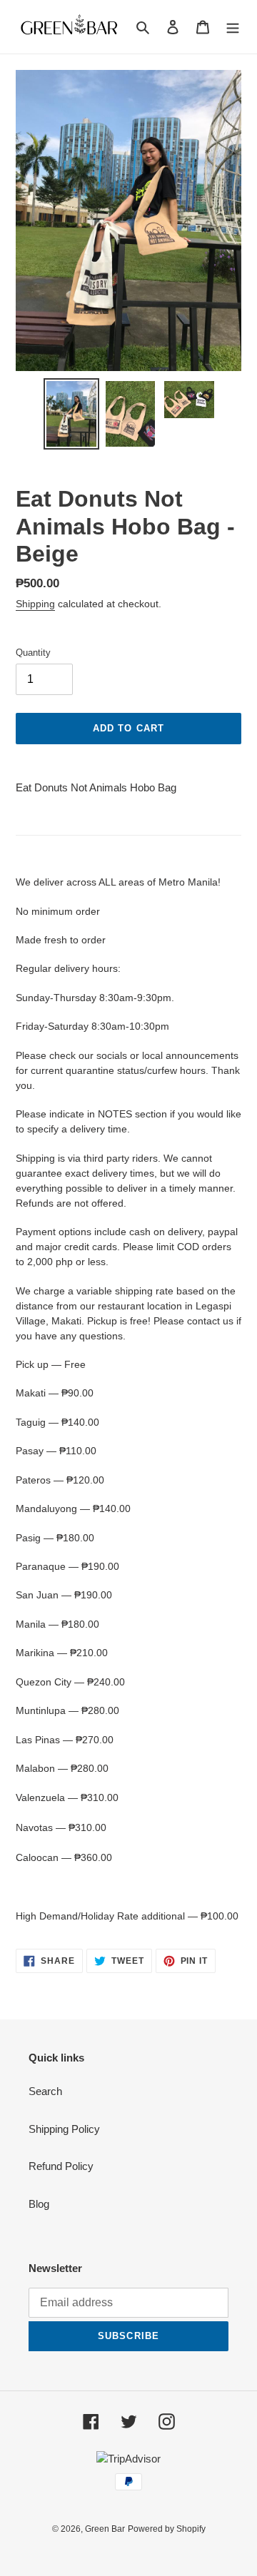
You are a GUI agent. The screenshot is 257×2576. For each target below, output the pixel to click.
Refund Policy (61, 2166)
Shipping (35, 604)
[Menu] (233, 27)
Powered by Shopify (167, 2529)
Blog (39, 2204)
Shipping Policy (64, 2129)
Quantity (33, 653)
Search (45, 2091)
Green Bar (105, 2529)
